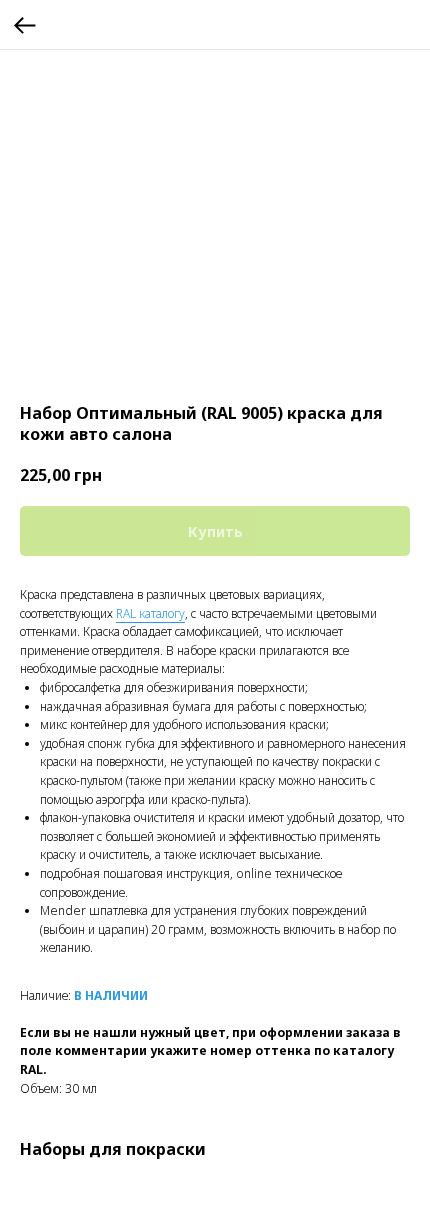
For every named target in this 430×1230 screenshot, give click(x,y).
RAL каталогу (150, 613)
